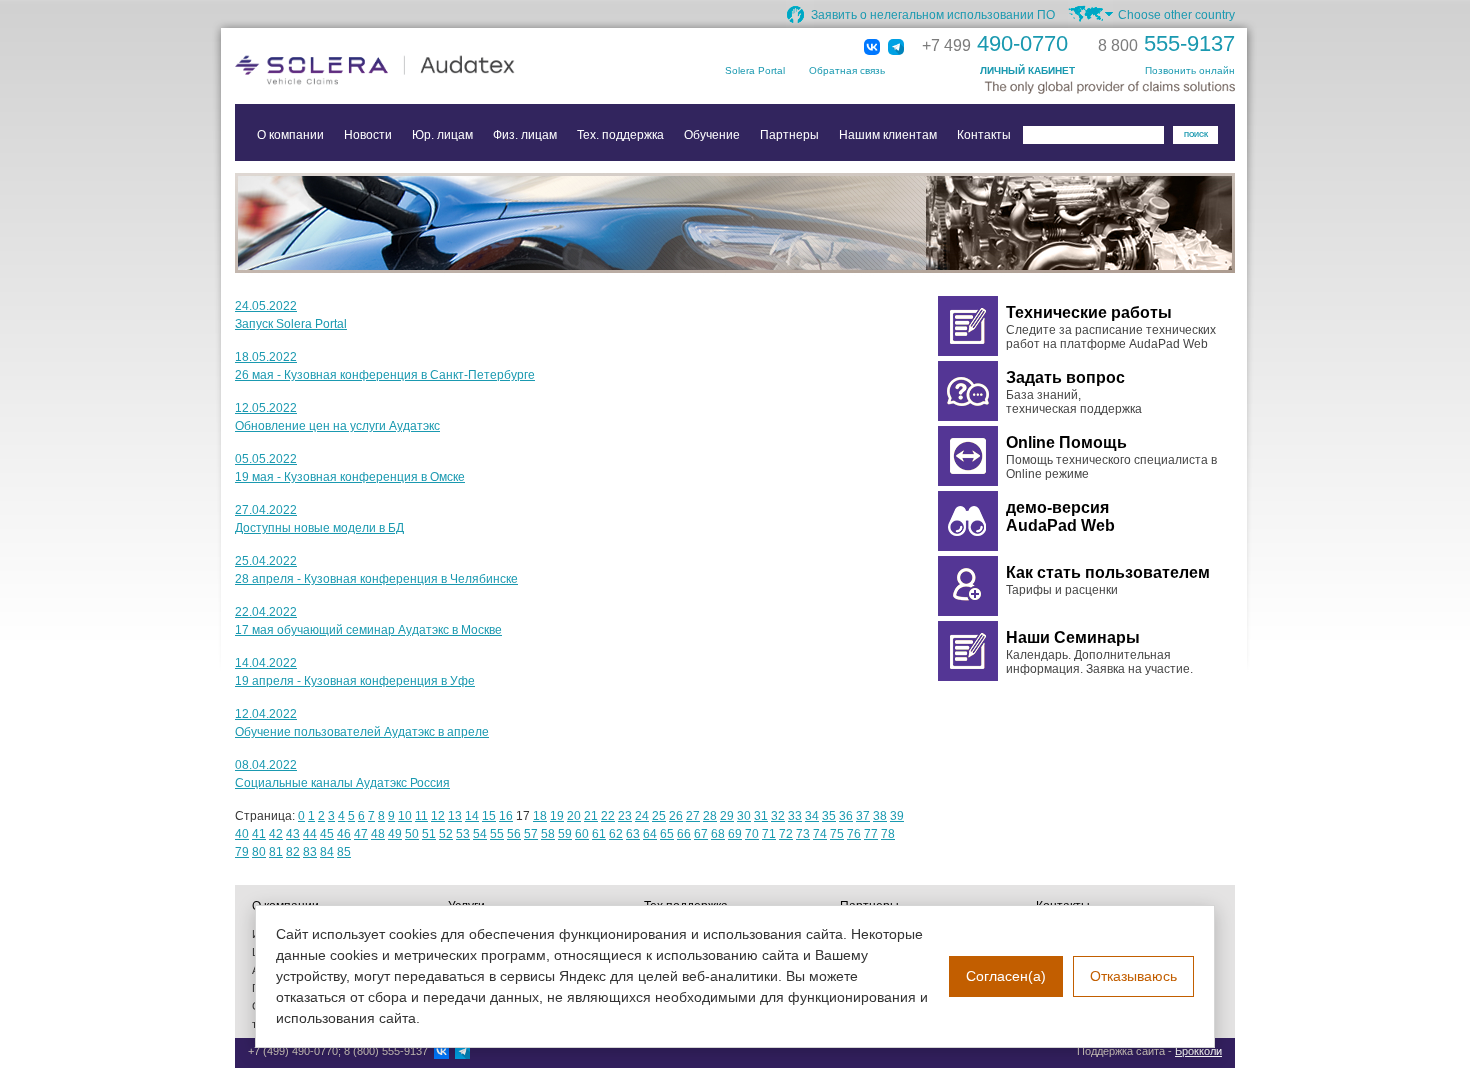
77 (871, 834)
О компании (290, 135)
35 (829, 816)
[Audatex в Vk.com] (872, 48)
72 (786, 834)
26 (676, 816)
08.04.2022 (266, 765)
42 (276, 834)
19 (557, 816)
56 (514, 834)
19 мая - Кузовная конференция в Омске (350, 477)
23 (625, 816)
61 (599, 834)
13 (455, 816)
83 (310, 852)
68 (718, 834)
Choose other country (1176, 15)
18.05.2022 (266, 357)
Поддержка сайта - (1149, 1051)
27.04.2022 (266, 510)
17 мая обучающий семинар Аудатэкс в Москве (368, 630)
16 (506, 816)
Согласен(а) (1006, 976)
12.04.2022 (266, 714)
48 (378, 834)
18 (540, 816)
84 (327, 852)
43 (293, 834)
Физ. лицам (525, 135)
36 (846, 816)
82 (293, 852)
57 (531, 834)
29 (727, 816)
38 (880, 816)
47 (361, 834)
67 (701, 834)
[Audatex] (435, 70)
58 (548, 834)
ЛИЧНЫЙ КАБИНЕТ (1027, 70)
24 (642, 816)
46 (344, 834)
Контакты (984, 135)
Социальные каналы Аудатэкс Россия (342, 783)
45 (327, 834)
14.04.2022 (266, 663)
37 (863, 816)
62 (616, 834)
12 (438, 816)
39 (897, 816)
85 (344, 852)
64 (650, 834)
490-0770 (995, 43)
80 (259, 852)
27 (693, 816)
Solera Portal (755, 70)
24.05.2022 (266, 306)
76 (854, 834)
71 (769, 834)
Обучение (712, 135)
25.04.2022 (266, 561)
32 (778, 816)
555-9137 (1166, 43)
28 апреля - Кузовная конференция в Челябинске (376, 579)
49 (395, 834)
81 (276, 852)
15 (489, 816)
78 (888, 834)
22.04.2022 (266, 612)
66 (684, 834)
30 (744, 816)
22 (608, 816)
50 (412, 834)
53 (463, 834)
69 (735, 834)
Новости (368, 135)
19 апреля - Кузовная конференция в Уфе (355, 681)
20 (574, 816)
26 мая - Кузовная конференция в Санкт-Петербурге (385, 375)
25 (659, 816)
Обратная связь (847, 70)
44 (310, 834)
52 (446, 834)
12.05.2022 (266, 408)
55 (497, 834)
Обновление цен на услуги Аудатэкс (337, 426)
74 (820, 834)
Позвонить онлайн (1190, 70)
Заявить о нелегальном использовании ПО (933, 15)
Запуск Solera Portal (291, 324)
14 (472, 816)
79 (242, 852)
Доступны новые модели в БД (319, 528)
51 (429, 834)
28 (710, 816)
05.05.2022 (266, 459)
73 (803, 834)
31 (761, 816)
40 (242, 834)
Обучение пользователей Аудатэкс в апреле (362, 732)
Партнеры (789, 135)
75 (837, 834)
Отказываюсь (1133, 976)
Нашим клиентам (888, 135)
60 (582, 834)
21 (591, 816)
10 (405, 816)
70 (752, 834)
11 (421, 816)
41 (259, 834)
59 (565, 834)
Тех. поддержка (620, 135)
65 (667, 834)
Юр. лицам (442, 135)
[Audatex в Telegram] (896, 48)
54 (480, 834)
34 (812, 816)
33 (795, 816)
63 (633, 834)
